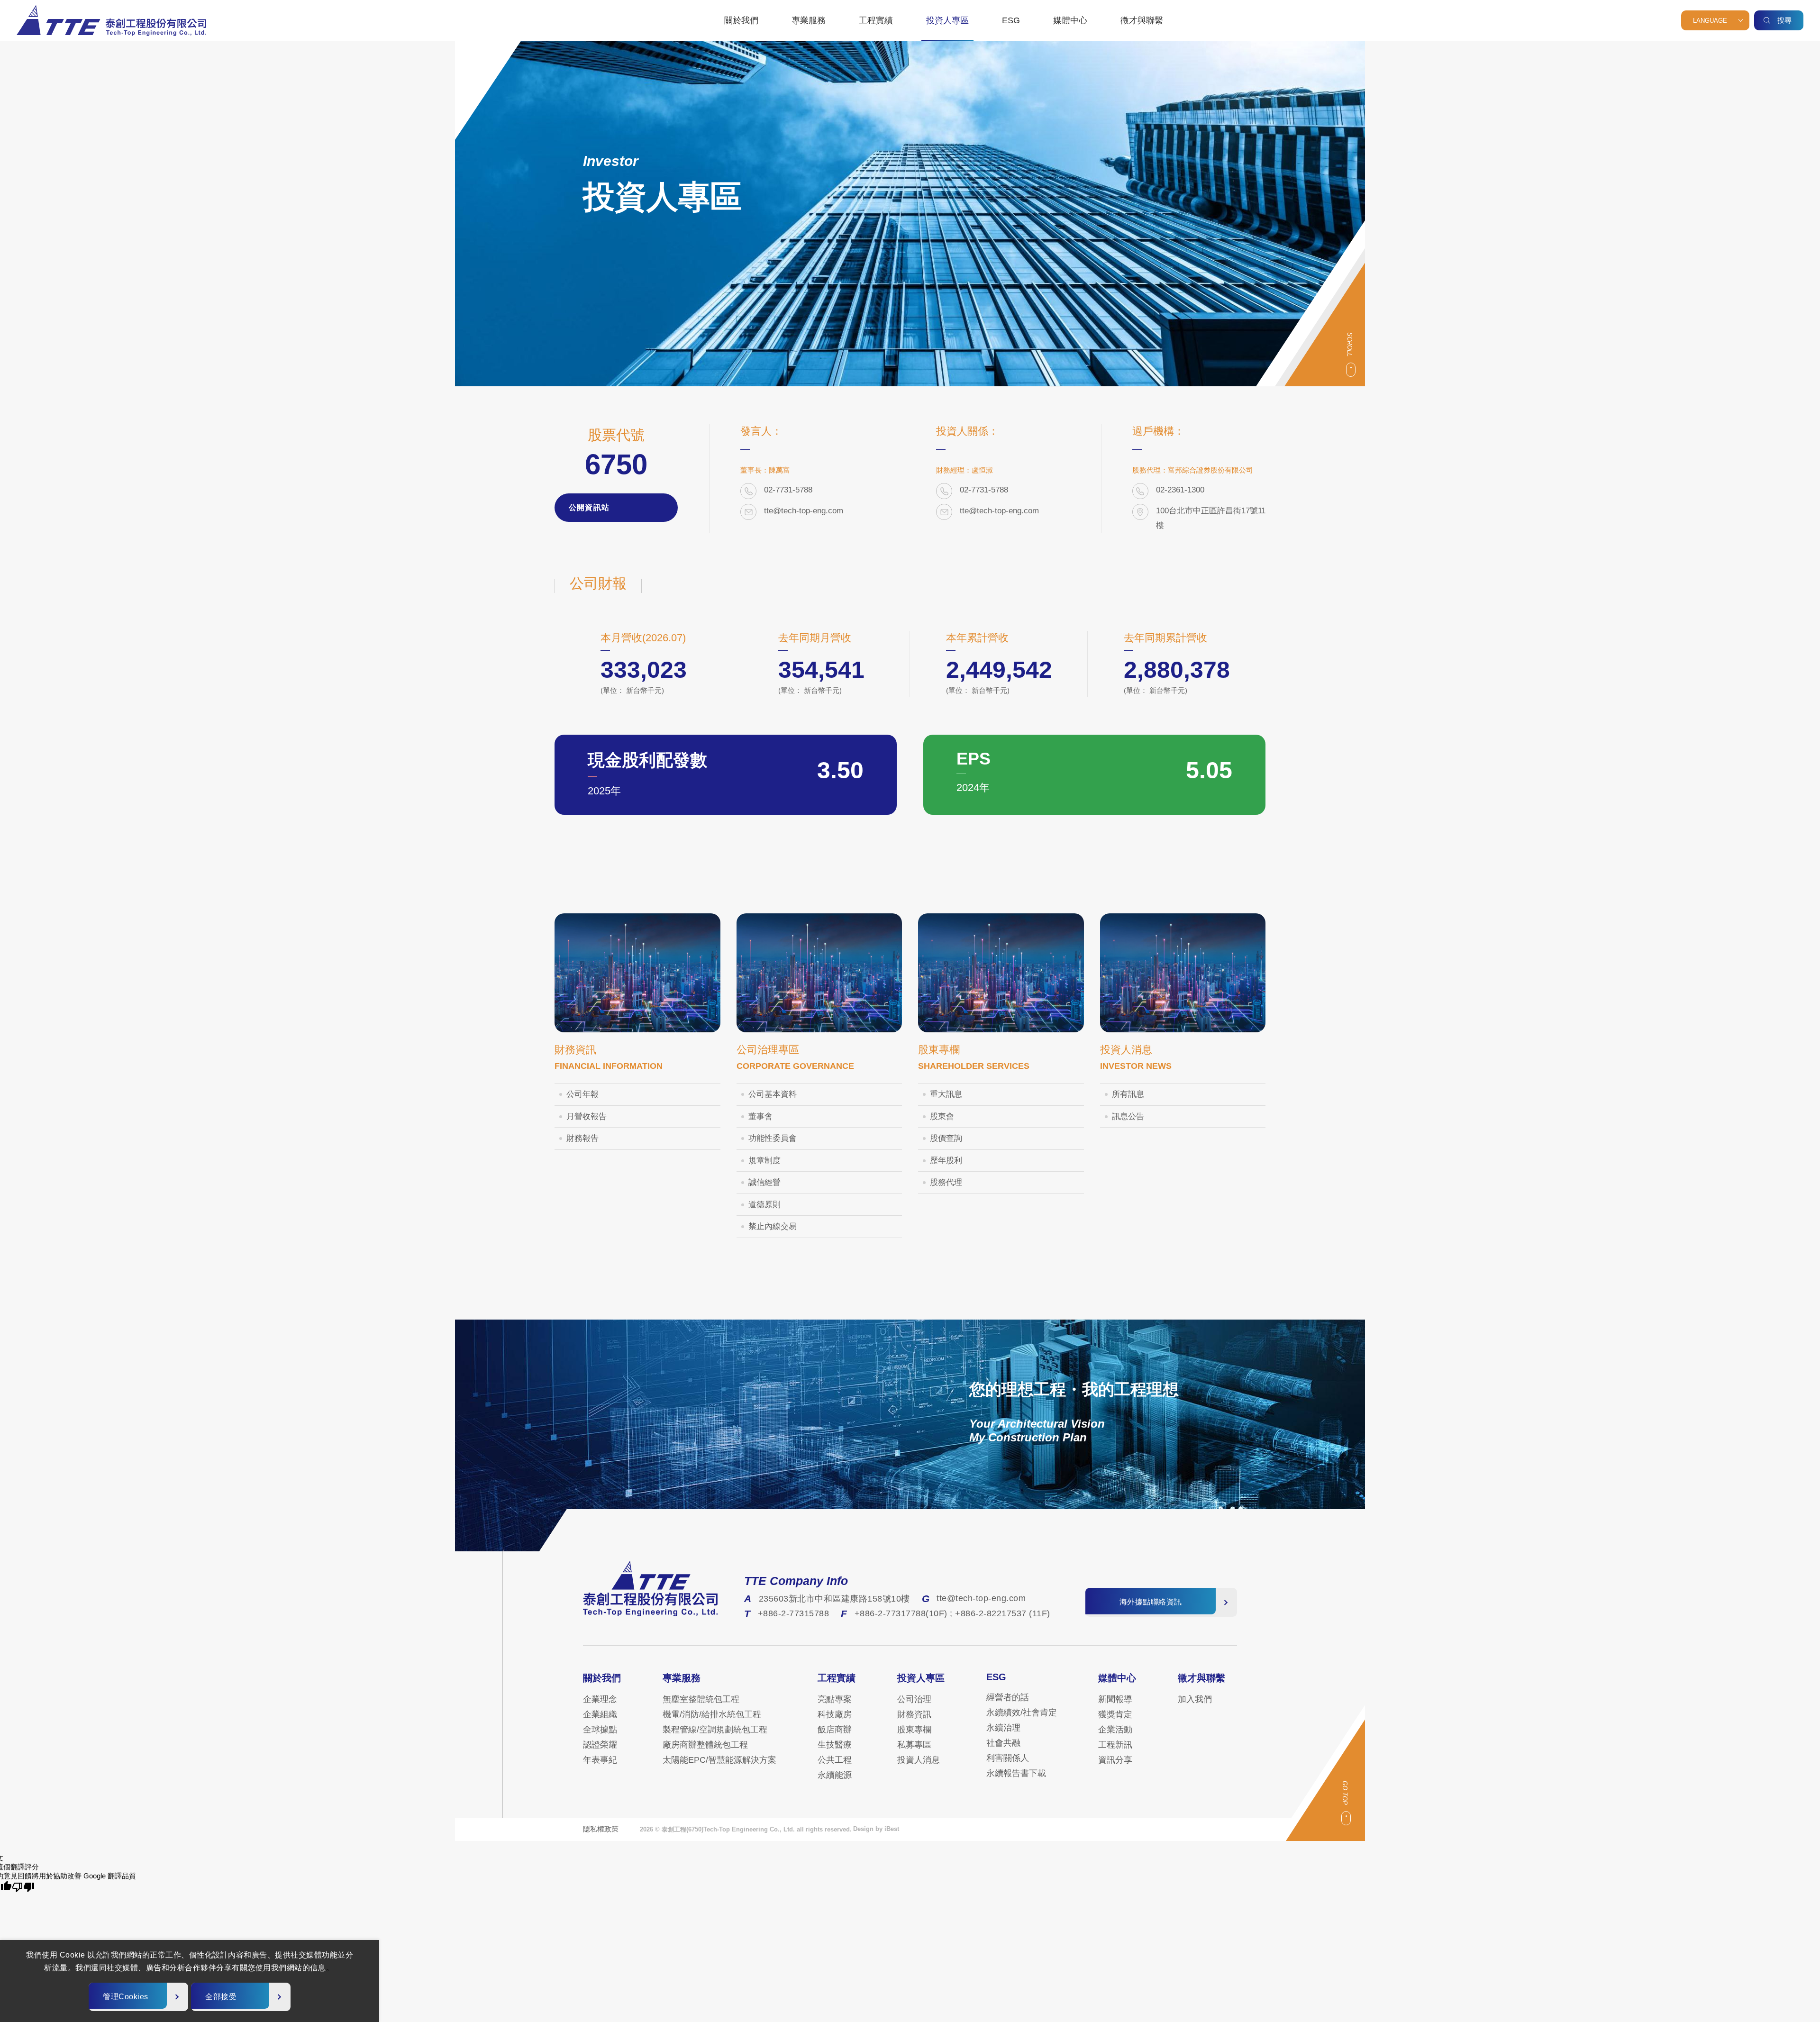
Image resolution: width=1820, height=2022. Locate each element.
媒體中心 (1070, 20)
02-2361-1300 (1180, 490)
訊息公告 (1128, 1116)
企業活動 (1115, 1730)
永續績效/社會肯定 (1022, 1712)
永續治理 (1003, 1728)
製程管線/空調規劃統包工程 (715, 1730)
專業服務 (809, 20)
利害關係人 (1008, 1758)
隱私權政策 (601, 1829)
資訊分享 (1115, 1760)
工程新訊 (1115, 1745)
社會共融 (1003, 1743)
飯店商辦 (835, 1730)
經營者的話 (1008, 1697)
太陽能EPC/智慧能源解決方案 (719, 1760)
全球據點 (600, 1730)
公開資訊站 (591, 507)
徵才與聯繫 (1142, 20)
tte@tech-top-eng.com (804, 511)
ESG (1011, 20)
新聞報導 (1115, 1699)
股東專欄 (914, 1730)
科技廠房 (835, 1714)
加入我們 (1195, 1699)
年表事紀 (600, 1760)
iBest (892, 1829)
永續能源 (835, 1775)
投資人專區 (947, 20)
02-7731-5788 (788, 490)
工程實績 (876, 20)
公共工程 (835, 1760)
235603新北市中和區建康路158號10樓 (834, 1599)
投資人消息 (919, 1760)
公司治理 (914, 1699)
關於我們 (741, 20)
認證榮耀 (600, 1745)
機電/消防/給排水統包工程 (712, 1714)
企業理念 (600, 1699)
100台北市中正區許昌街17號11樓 (1211, 518)
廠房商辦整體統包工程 (705, 1745)
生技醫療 (835, 1745)
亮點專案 (835, 1699)
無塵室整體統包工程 (701, 1699)
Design (863, 1829)
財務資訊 (914, 1714)
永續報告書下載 (1016, 1773)
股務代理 (946, 1182)
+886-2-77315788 (794, 1613)
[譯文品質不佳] (23, 1887)
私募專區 (914, 1745)
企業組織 (600, 1714)
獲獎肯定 (1115, 1714)
